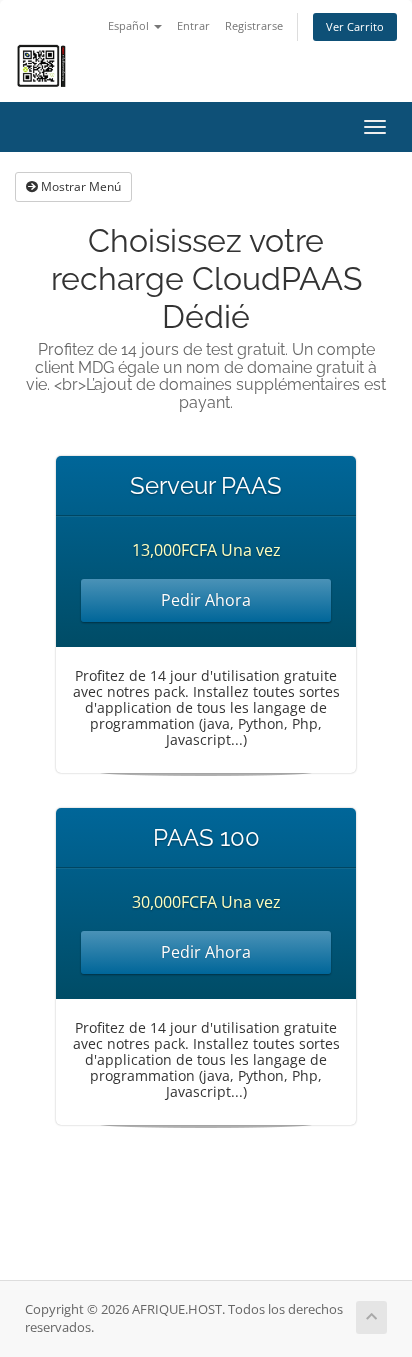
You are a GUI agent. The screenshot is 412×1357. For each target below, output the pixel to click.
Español (130, 25)
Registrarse (254, 25)
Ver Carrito (355, 26)
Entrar (193, 25)
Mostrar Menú (79, 186)
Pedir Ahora (206, 600)
